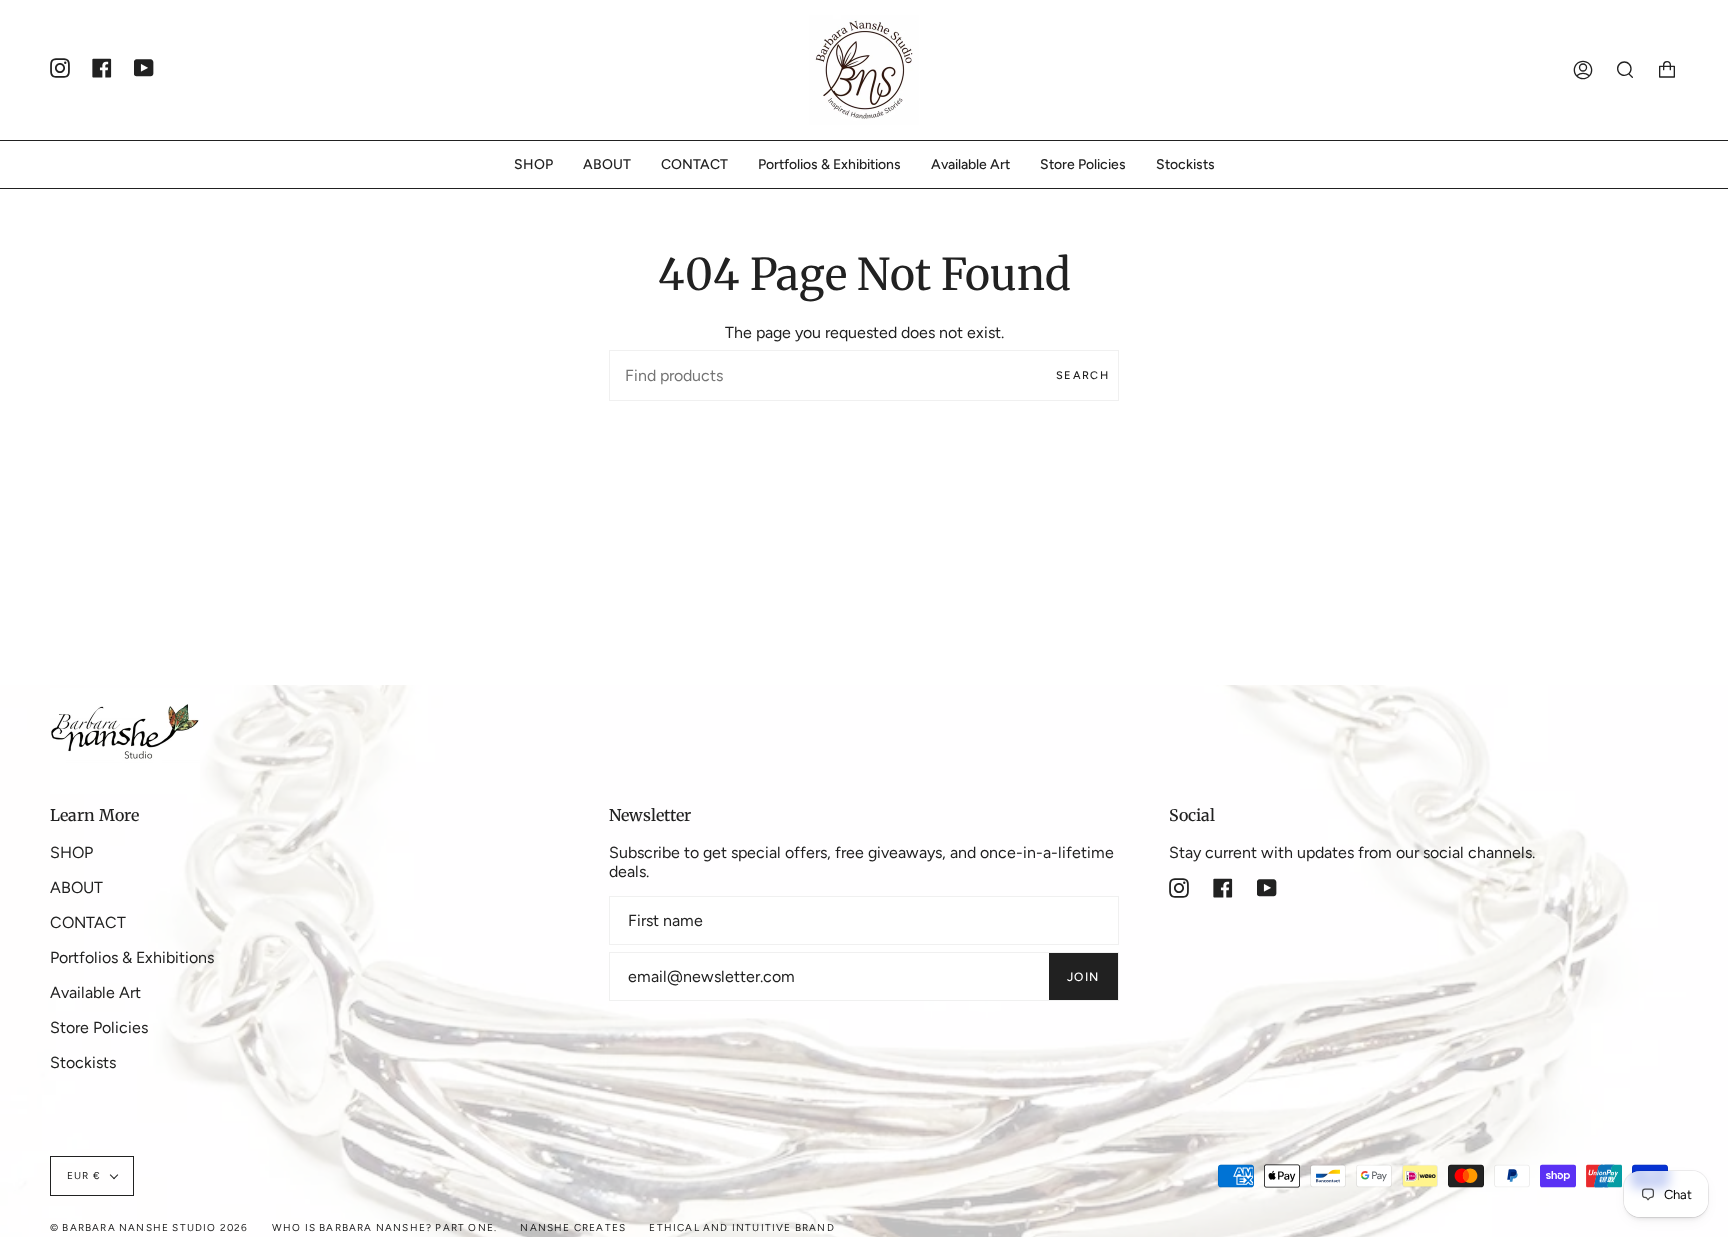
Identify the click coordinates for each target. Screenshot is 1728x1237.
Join (1083, 977)
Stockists (83, 1062)
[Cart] (1667, 70)
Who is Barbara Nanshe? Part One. (384, 1227)
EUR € (84, 1175)
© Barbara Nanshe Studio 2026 (149, 1227)
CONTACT (88, 922)
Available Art (95, 992)
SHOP (71, 852)
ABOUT (76, 887)
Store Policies (99, 1027)
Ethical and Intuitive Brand (741, 1227)
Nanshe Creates (573, 1227)
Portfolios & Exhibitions (132, 957)
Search (1082, 375)
